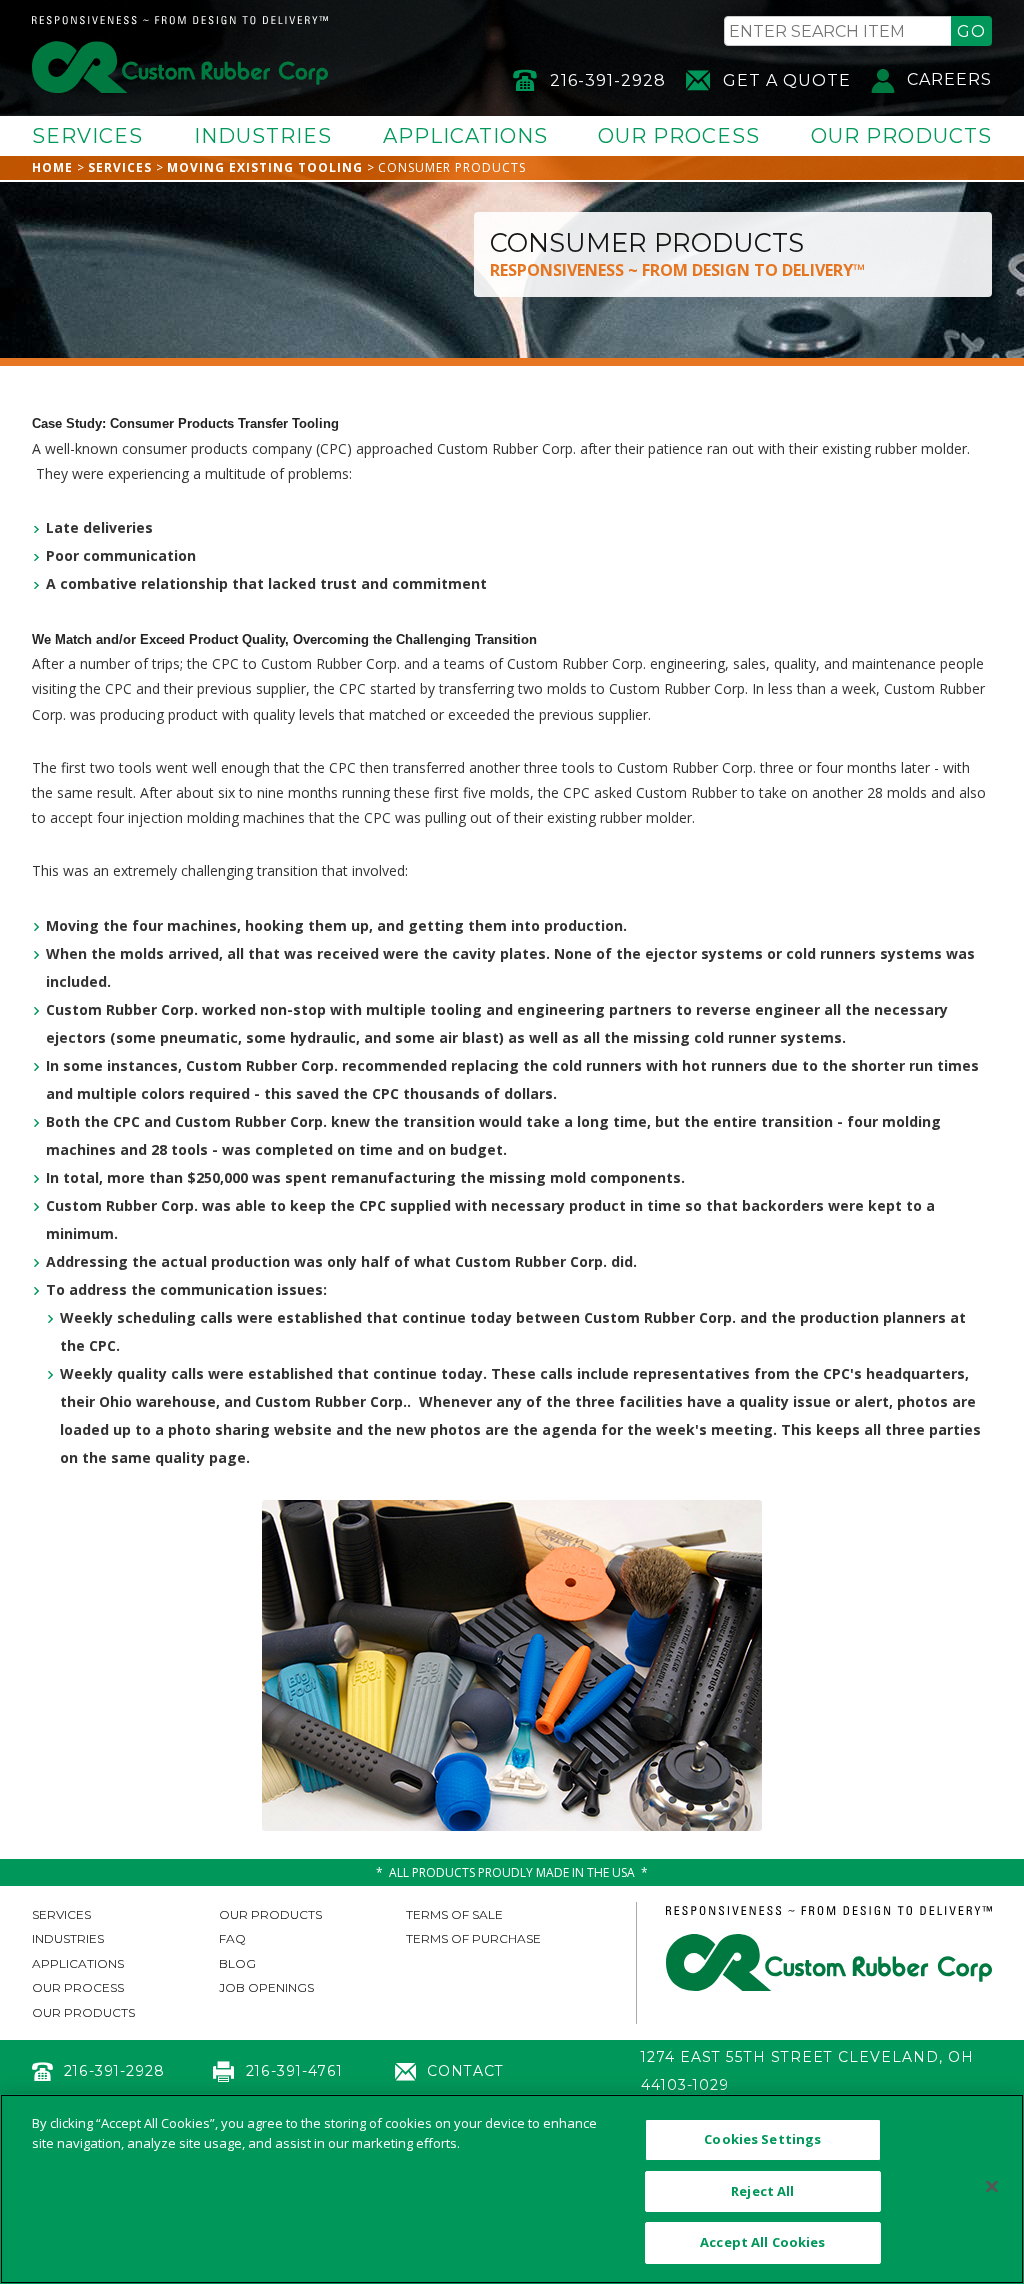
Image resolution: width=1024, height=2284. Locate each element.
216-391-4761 (294, 2071)
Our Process (679, 136)
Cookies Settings (762, 2139)
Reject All (762, 2191)
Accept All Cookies (762, 2242)
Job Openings (266, 1987)
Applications (465, 136)
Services (87, 136)
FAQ (232, 1938)
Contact (465, 2071)
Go (971, 31)
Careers (949, 79)
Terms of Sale (454, 1914)
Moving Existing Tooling (265, 167)
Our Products (901, 136)
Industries (263, 136)
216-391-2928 (608, 80)
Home (52, 167)
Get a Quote (787, 80)
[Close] (992, 2187)
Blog (237, 1963)
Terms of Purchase (473, 1938)
